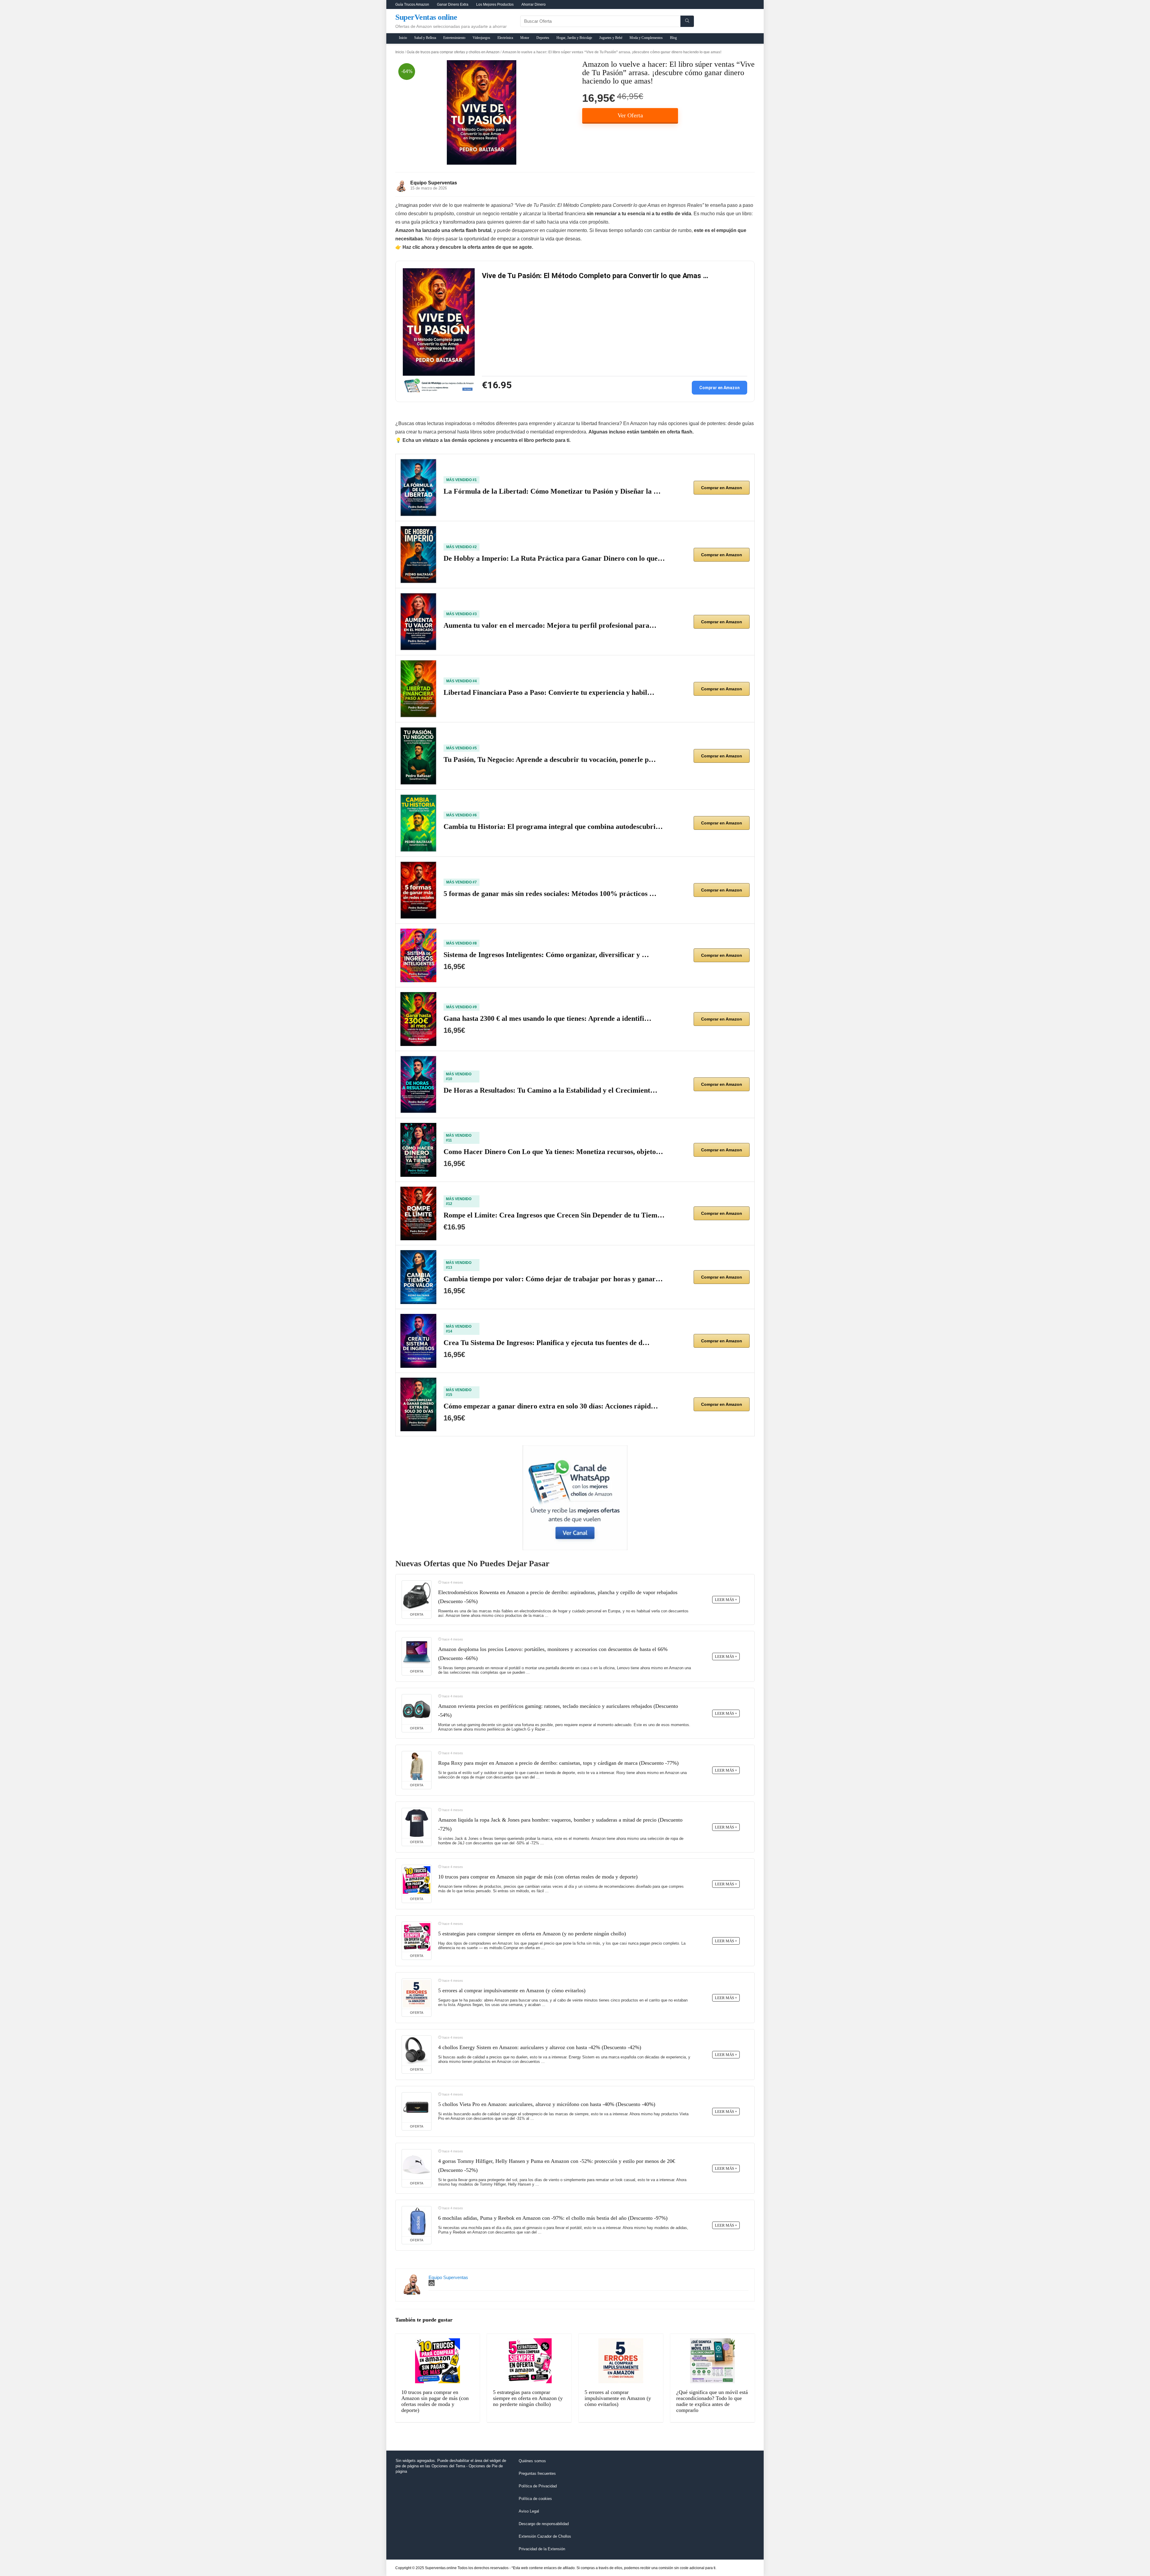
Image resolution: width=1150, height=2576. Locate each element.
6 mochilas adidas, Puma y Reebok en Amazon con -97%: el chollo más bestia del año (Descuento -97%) (553, 2218)
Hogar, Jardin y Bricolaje (574, 38)
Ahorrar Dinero (534, 4)
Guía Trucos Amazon (412, 4)
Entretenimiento (454, 38)
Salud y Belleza (425, 38)
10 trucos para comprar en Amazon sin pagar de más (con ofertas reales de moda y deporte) (538, 1877)
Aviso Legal (529, 2511)
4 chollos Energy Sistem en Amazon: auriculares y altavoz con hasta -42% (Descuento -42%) (540, 2047)
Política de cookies (535, 2499)
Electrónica (505, 38)
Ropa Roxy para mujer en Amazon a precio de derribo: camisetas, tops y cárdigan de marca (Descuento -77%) (558, 1763)
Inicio (403, 38)
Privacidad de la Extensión (542, 2549)
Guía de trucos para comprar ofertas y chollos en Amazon (453, 52)
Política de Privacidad (538, 2486)
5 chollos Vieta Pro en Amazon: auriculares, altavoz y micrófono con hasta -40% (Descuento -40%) (547, 2104)
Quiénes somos (532, 2461)
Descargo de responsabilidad (544, 2524)
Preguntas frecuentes (537, 2473)
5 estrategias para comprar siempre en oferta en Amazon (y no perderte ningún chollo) (532, 1934)
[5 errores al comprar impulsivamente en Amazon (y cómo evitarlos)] (417, 1994)
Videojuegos (481, 38)
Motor (525, 38)
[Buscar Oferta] (687, 21)
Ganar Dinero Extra (453, 4)
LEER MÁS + (726, 1600)
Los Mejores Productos (495, 4)
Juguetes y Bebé (611, 38)
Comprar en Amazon (719, 388)
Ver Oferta (630, 115)
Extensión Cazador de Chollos (545, 2536)
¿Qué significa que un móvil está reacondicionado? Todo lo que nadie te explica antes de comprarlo (712, 2401)
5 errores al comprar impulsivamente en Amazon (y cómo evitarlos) (512, 1990)
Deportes (543, 38)
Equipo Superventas (434, 183)
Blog (673, 38)
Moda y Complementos (646, 38)
